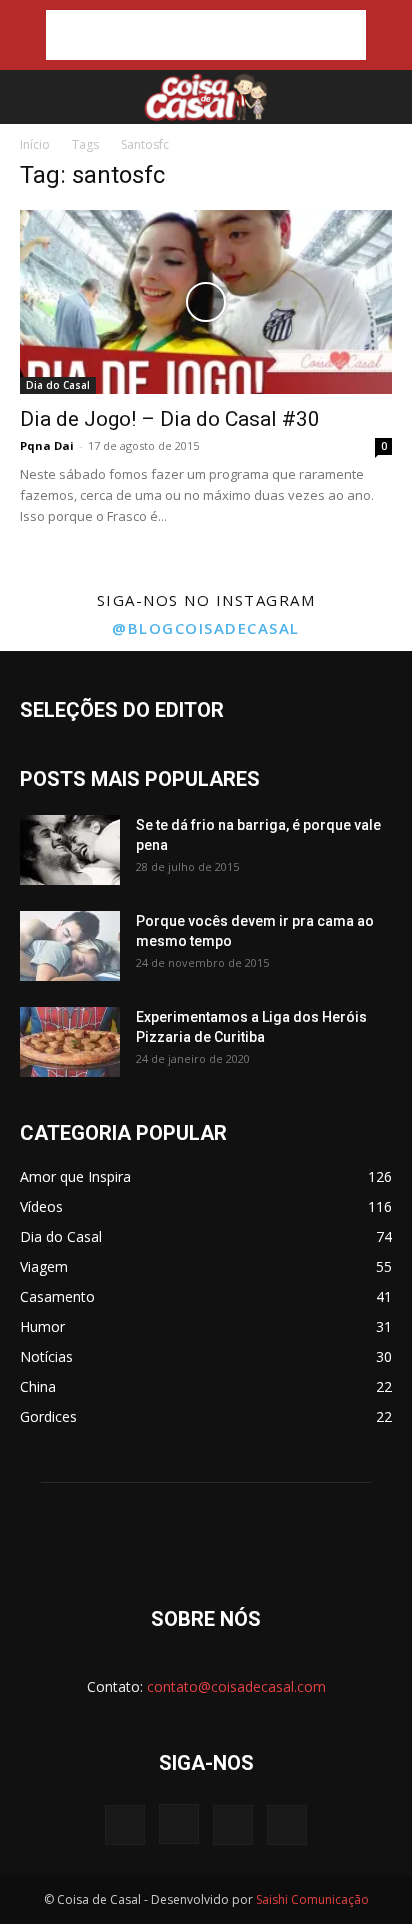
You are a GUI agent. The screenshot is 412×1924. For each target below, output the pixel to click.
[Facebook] (125, 1825)
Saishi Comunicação (312, 1899)
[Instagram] (179, 1824)
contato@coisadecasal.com (236, 1686)
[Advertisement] (206, 35)
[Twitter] (233, 1825)
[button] (32, 97)
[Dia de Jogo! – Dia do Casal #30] (206, 302)
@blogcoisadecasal (206, 628)
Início (35, 144)
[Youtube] (287, 1825)
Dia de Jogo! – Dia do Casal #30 (170, 419)
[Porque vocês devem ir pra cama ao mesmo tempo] (70, 946)
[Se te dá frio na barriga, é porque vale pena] (70, 850)
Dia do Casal (58, 385)
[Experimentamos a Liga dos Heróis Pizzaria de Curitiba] (70, 1042)
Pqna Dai (47, 445)
